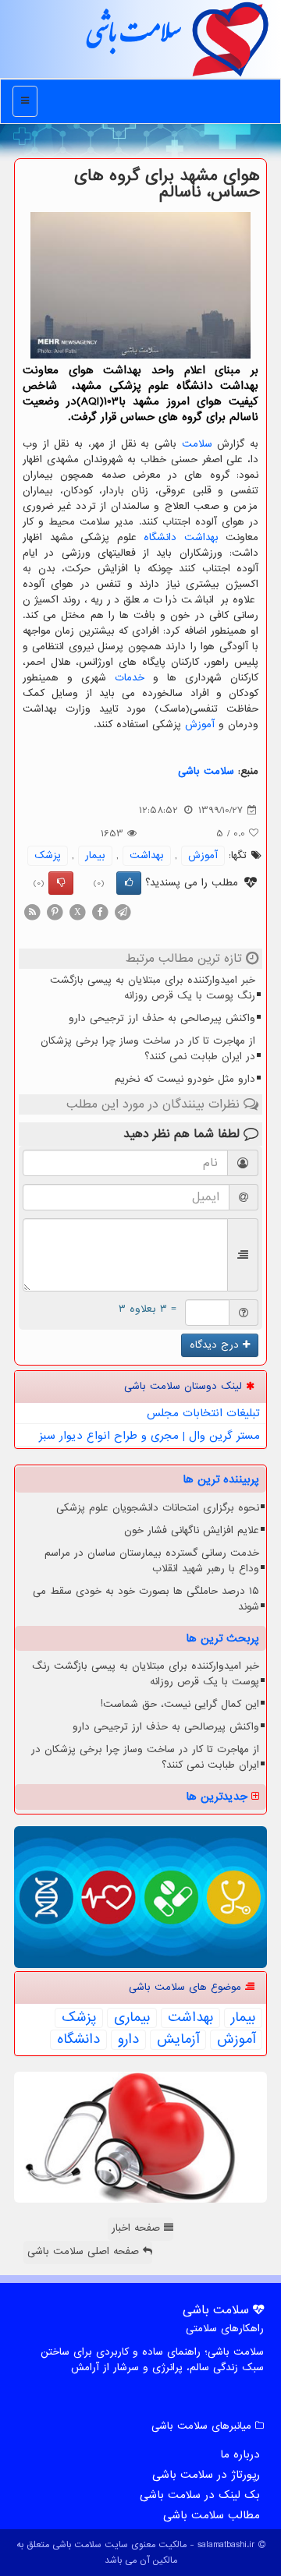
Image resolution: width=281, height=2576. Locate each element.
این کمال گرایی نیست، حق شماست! (180, 1704)
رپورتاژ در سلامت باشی (206, 2475)
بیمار (95, 855)
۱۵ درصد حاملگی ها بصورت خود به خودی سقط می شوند (146, 1599)
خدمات (130, 678)
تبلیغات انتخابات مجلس (203, 1413)
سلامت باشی (133, 38)
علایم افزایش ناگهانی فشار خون (192, 1530)
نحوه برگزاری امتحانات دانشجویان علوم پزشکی (158, 1508)
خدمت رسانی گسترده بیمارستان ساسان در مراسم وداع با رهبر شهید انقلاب (152, 1561)
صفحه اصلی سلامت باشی (85, 2251)
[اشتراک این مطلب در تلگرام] (123, 912)
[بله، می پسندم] (129, 883)
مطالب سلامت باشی (212, 2515)
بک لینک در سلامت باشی (200, 2495)
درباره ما (240, 2454)
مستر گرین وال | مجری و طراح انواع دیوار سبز (149, 1436)
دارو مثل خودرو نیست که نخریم (185, 1079)
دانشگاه (160, 537)
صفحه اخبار (138, 2228)
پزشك (48, 855)
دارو (128, 2040)
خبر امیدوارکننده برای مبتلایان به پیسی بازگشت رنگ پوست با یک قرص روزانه (153, 988)
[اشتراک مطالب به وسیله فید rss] (32, 912)
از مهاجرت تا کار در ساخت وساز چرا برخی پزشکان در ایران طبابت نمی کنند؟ (148, 1049)
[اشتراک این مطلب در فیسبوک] (100, 912)
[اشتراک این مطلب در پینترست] (55, 912)
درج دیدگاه (216, 1345)
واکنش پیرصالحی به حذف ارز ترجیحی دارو (162, 1018)
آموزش (200, 724)
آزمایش (178, 2040)
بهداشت (201, 537)
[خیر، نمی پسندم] (61, 883)
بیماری (132, 2018)
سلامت (197, 444)
